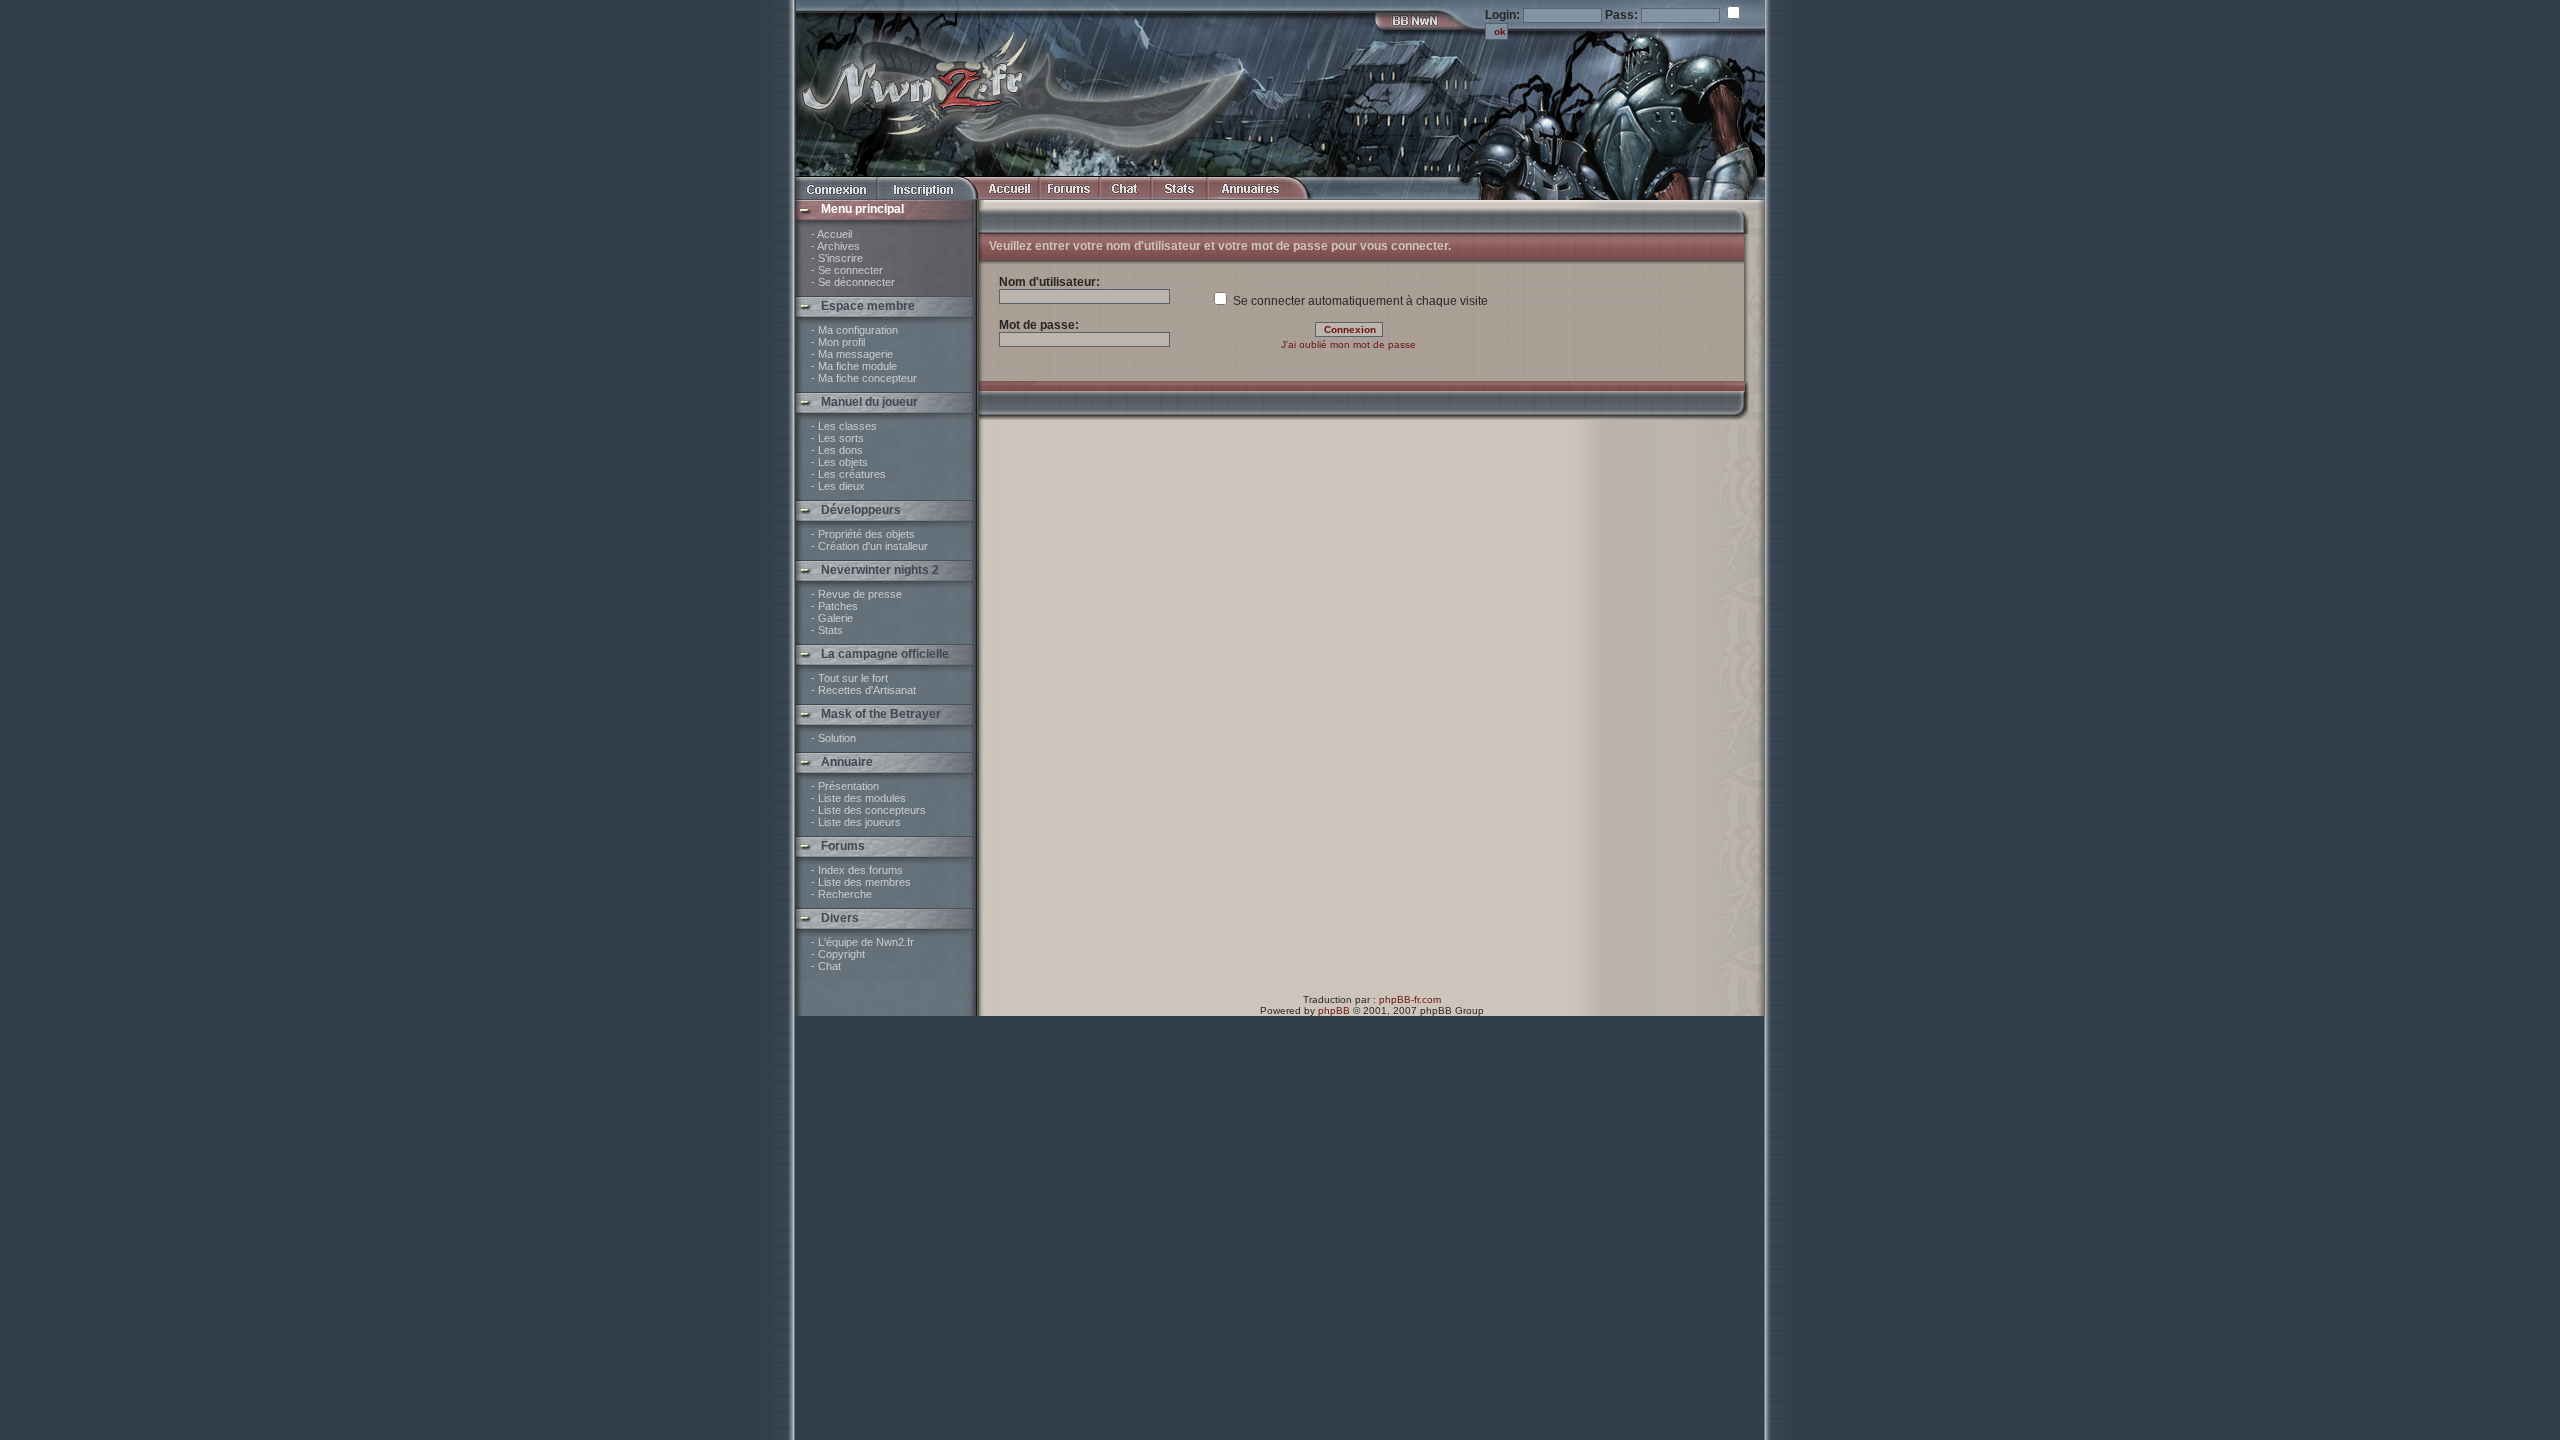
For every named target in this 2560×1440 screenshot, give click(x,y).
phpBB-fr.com (1410, 999)
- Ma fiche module (854, 366)
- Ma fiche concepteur (864, 378)
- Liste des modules (858, 798)
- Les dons (837, 450)
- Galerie (832, 618)
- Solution (833, 738)
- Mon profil (838, 342)
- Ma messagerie (852, 354)
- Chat (826, 966)
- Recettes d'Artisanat (863, 690)
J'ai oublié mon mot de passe (1348, 344)
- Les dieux (838, 486)
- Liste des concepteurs (868, 810)
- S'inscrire (837, 258)
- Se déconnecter (853, 282)
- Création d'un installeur (869, 546)
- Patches (834, 606)
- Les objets (839, 462)
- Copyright (838, 954)
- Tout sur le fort (849, 678)
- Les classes (844, 426)
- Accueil (831, 234)
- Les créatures (848, 474)
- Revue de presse (856, 594)
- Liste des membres (861, 882)
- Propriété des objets (863, 534)
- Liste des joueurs (856, 822)
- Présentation (845, 786)
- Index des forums (857, 870)
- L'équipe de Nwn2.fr (862, 942)
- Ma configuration (854, 330)
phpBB (1334, 1010)
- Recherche (841, 894)
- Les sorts (837, 438)
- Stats (827, 630)
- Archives (835, 246)
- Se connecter (847, 270)
